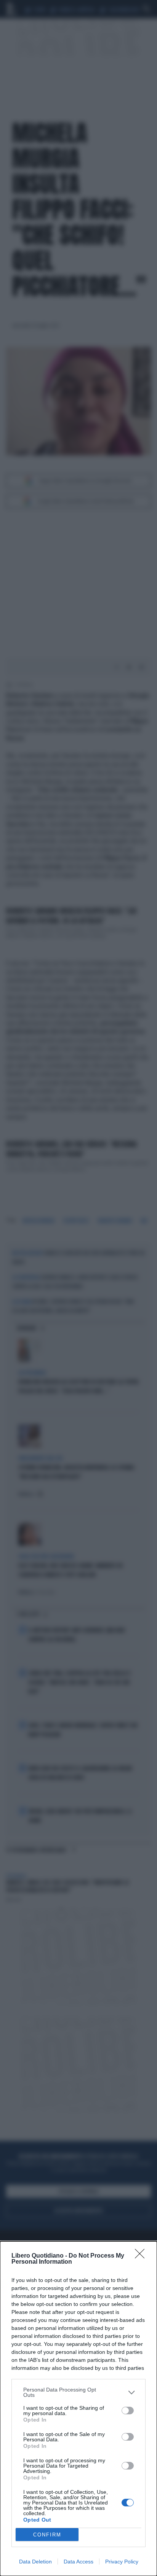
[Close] (142, 2256)
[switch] (128, 2411)
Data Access (78, 2562)
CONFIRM (47, 2535)
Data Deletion (35, 2562)
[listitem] (78, 2392)
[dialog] (78, 2409)
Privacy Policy (122, 2562)
